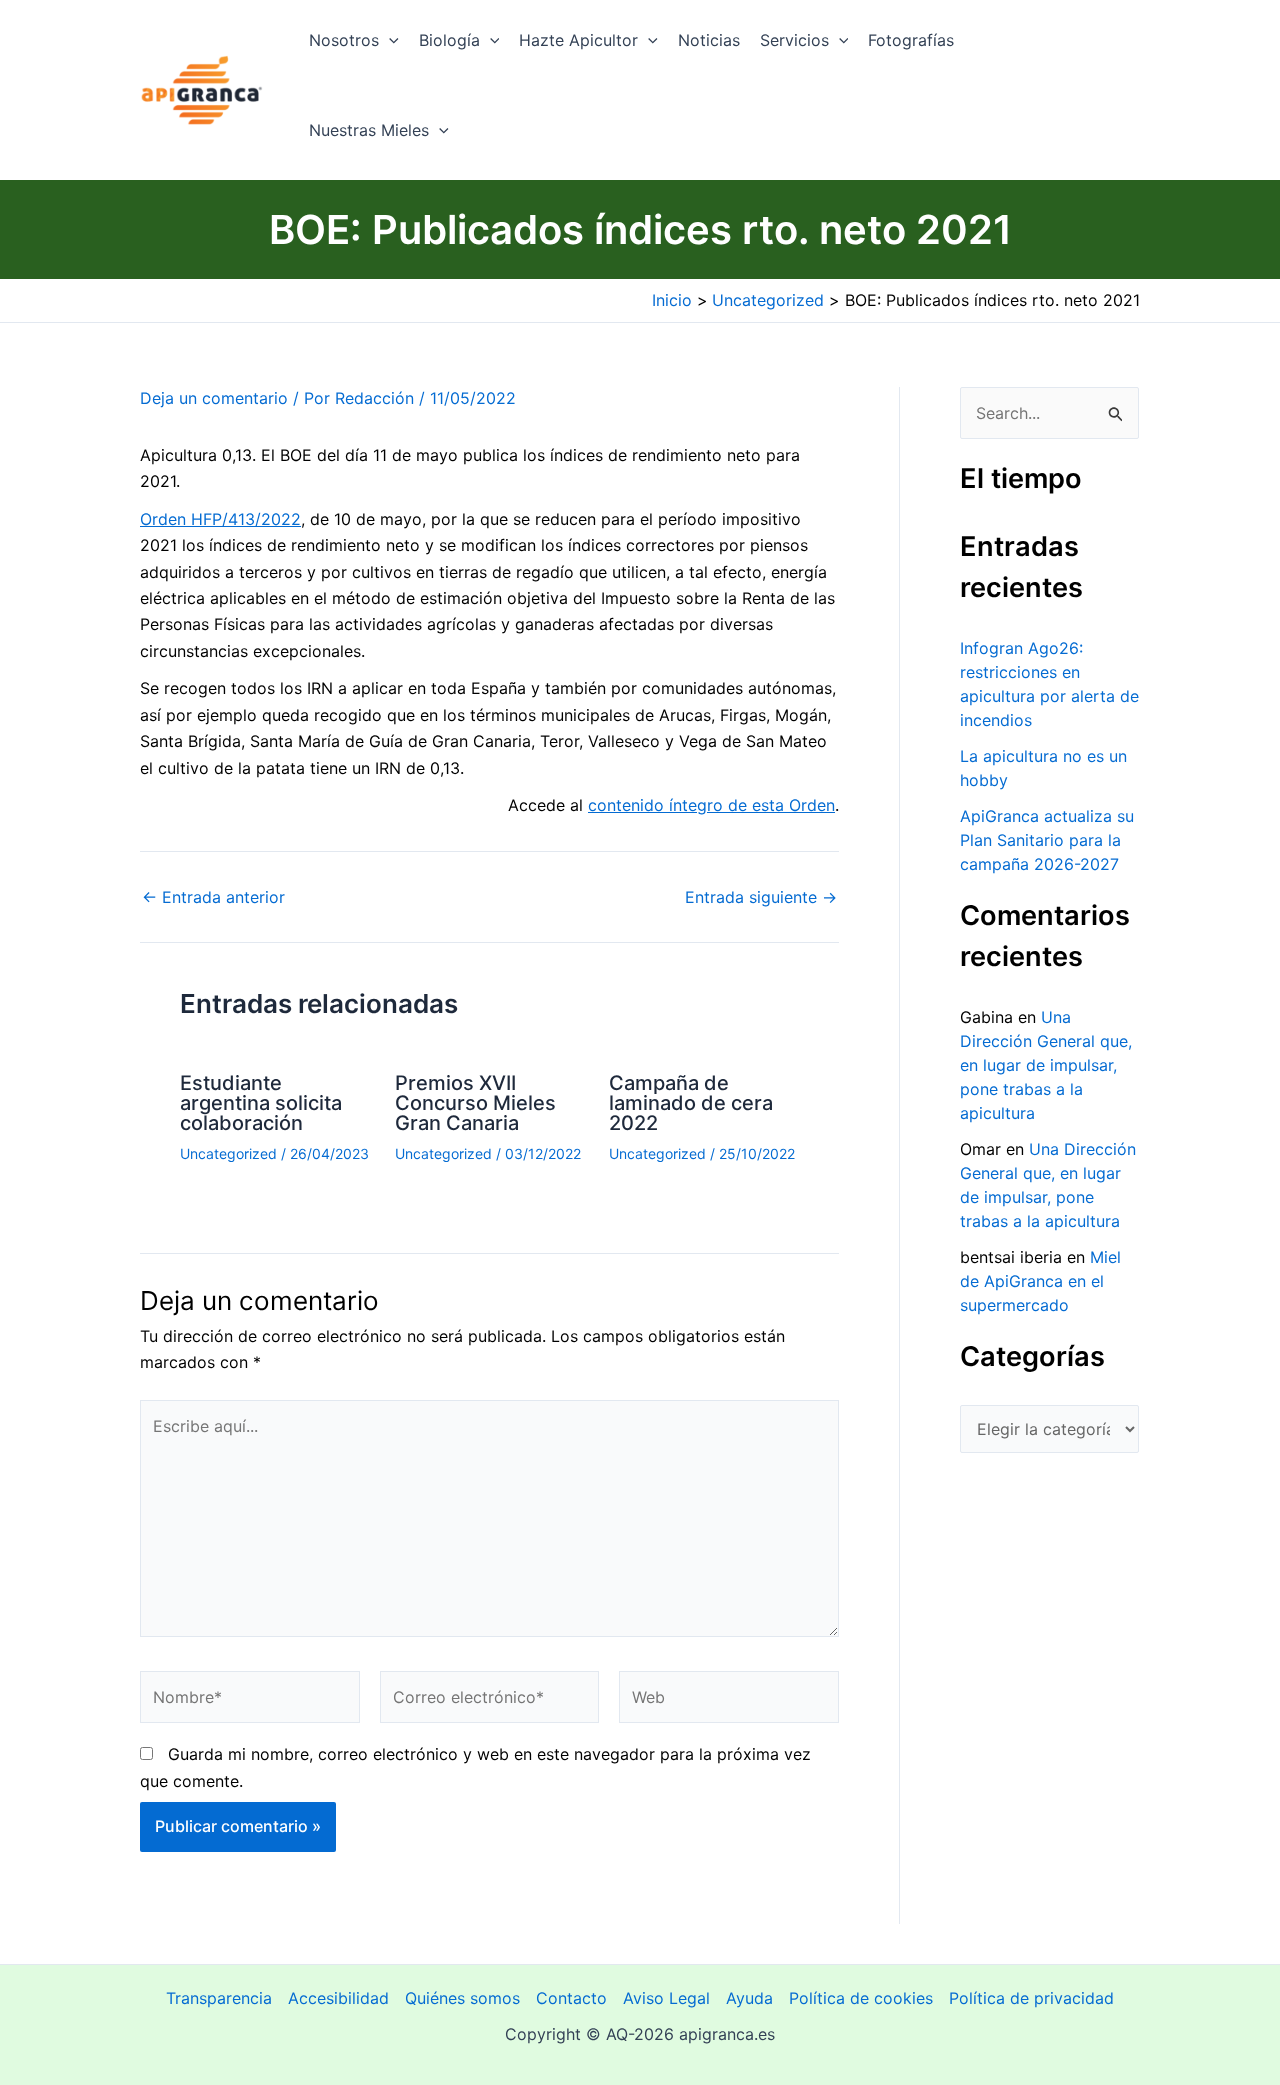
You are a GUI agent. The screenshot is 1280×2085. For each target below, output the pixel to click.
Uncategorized (228, 1153)
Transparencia (219, 1998)
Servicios (794, 40)
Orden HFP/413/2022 (220, 519)
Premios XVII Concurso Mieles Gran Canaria (475, 1103)
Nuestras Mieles (369, 130)
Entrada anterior (213, 897)
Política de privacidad (1031, 1998)
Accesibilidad (338, 1998)
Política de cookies (861, 1998)
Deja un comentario (214, 398)
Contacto (571, 1998)
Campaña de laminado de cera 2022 (691, 1103)
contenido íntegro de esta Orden (711, 805)
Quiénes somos (462, 1998)
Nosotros (344, 40)
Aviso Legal (666, 1998)
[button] (389, 40)
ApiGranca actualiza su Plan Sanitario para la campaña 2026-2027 (1047, 840)
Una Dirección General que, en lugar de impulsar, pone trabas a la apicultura (1046, 1065)
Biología (449, 40)
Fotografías (911, 40)
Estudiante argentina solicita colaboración (261, 1103)
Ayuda (749, 1998)
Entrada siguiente (761, 897)
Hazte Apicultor (578, 40)
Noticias (709, 40)
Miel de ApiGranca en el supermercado (1040, 1281)
